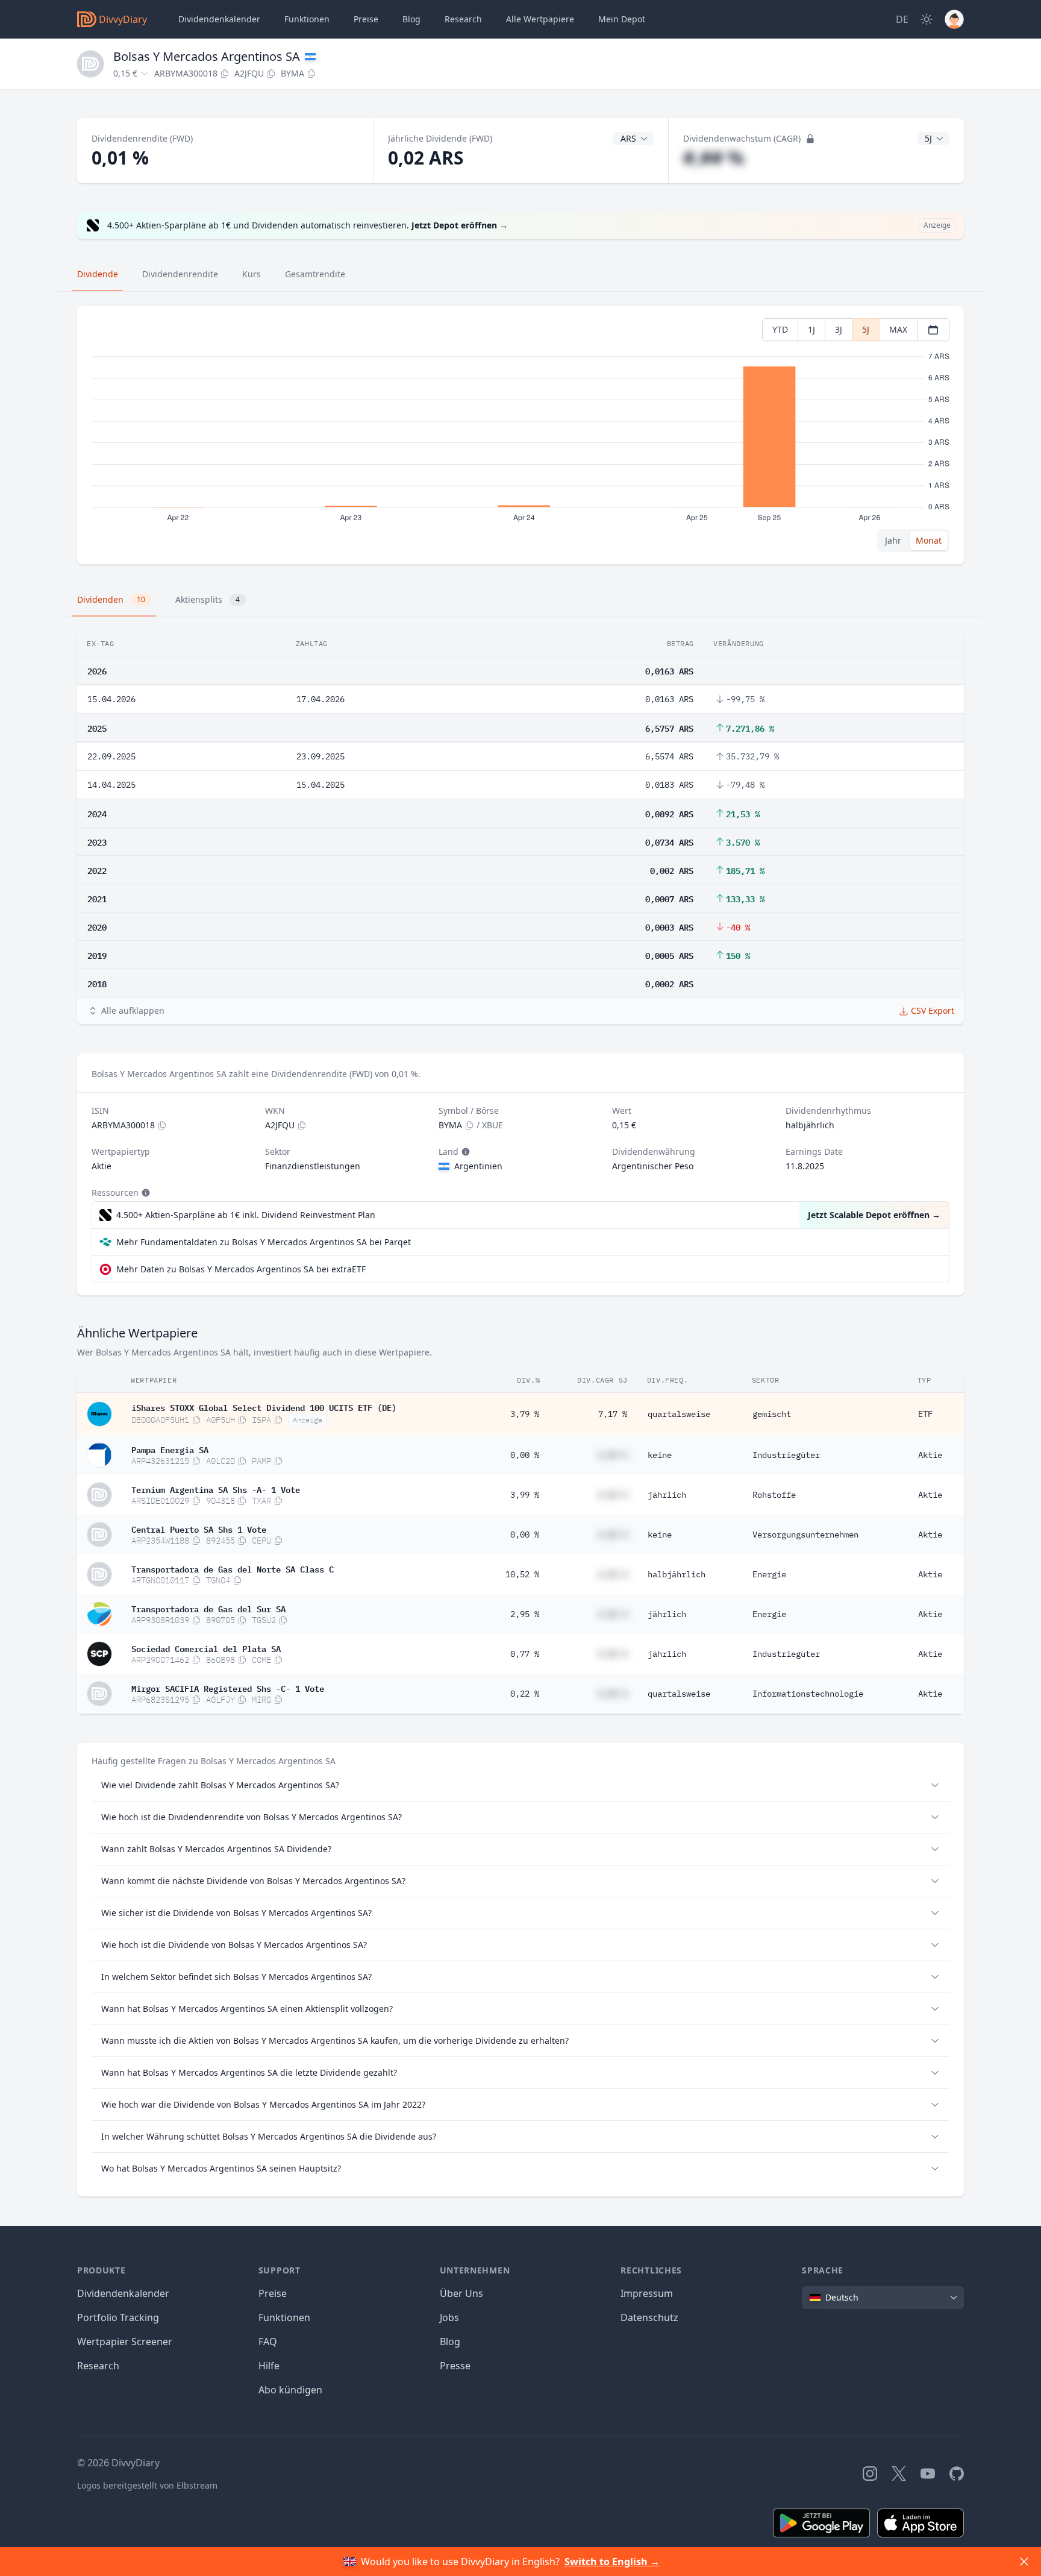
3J (839, 329)
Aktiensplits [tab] (208, 599)
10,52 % (522, 1574)
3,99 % (525, 1495)
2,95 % (525, 1614)
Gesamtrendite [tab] (315, 274)
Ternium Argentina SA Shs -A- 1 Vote (216, 1489)
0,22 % (525, 1694)
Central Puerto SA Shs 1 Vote (199, 1528)
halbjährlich (677, 1574)
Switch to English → (612, 2562)
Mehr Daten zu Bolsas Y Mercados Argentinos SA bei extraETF (241, 1269)
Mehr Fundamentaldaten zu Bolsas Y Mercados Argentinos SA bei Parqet (264, 1242)
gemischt (772, 1414)
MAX (898, 329)
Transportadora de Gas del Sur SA (208, 1608)
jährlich (667, 1495)
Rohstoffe (774, 1495)
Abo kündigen (290, 2390)
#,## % (714, 158)
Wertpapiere (540, 19)
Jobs (449, 2317)
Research (98, 2366)
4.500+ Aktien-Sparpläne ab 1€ (246, 1215)
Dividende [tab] (98, 274)
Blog (450, 2342)
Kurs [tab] (252, 274)
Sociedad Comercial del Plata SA (206, 1648)
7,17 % (613, 1414)
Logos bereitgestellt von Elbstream (147, 2485)
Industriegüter (786, 1455)
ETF (925, 1414)
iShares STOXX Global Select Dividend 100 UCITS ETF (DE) (264, 1407)
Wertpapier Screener (125, 2342)
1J (811, 329)
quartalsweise (679, 1414)
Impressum (647, 2293)
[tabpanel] (520, 435)
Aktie (930, 1455)
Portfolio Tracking (118, 2317)
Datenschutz (649, 2317)
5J (866, 329)
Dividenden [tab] (111, 599)
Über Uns (461, 2293)
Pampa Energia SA (170, 1449)
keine (660, 1455)
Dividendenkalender (219, 19)
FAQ (268, 2342)
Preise (366, 19)
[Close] (1024, 2562)
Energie (769, 1574)
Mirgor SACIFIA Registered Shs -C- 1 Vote (228, 1688)
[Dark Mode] (927, 19)
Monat (929, 540)
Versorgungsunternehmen (805, 1535)
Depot (622, 19)
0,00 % (525, 1455)
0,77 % (525, 1654)
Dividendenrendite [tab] (180, 274)
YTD (780, 329)
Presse (455, 2366)
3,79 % (525, 1414)
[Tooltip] (464, 1152)
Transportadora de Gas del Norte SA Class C (233, 1568)
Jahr (893, 540)
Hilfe (269, 2366)
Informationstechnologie (808, 1694)
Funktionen (307, 19)
